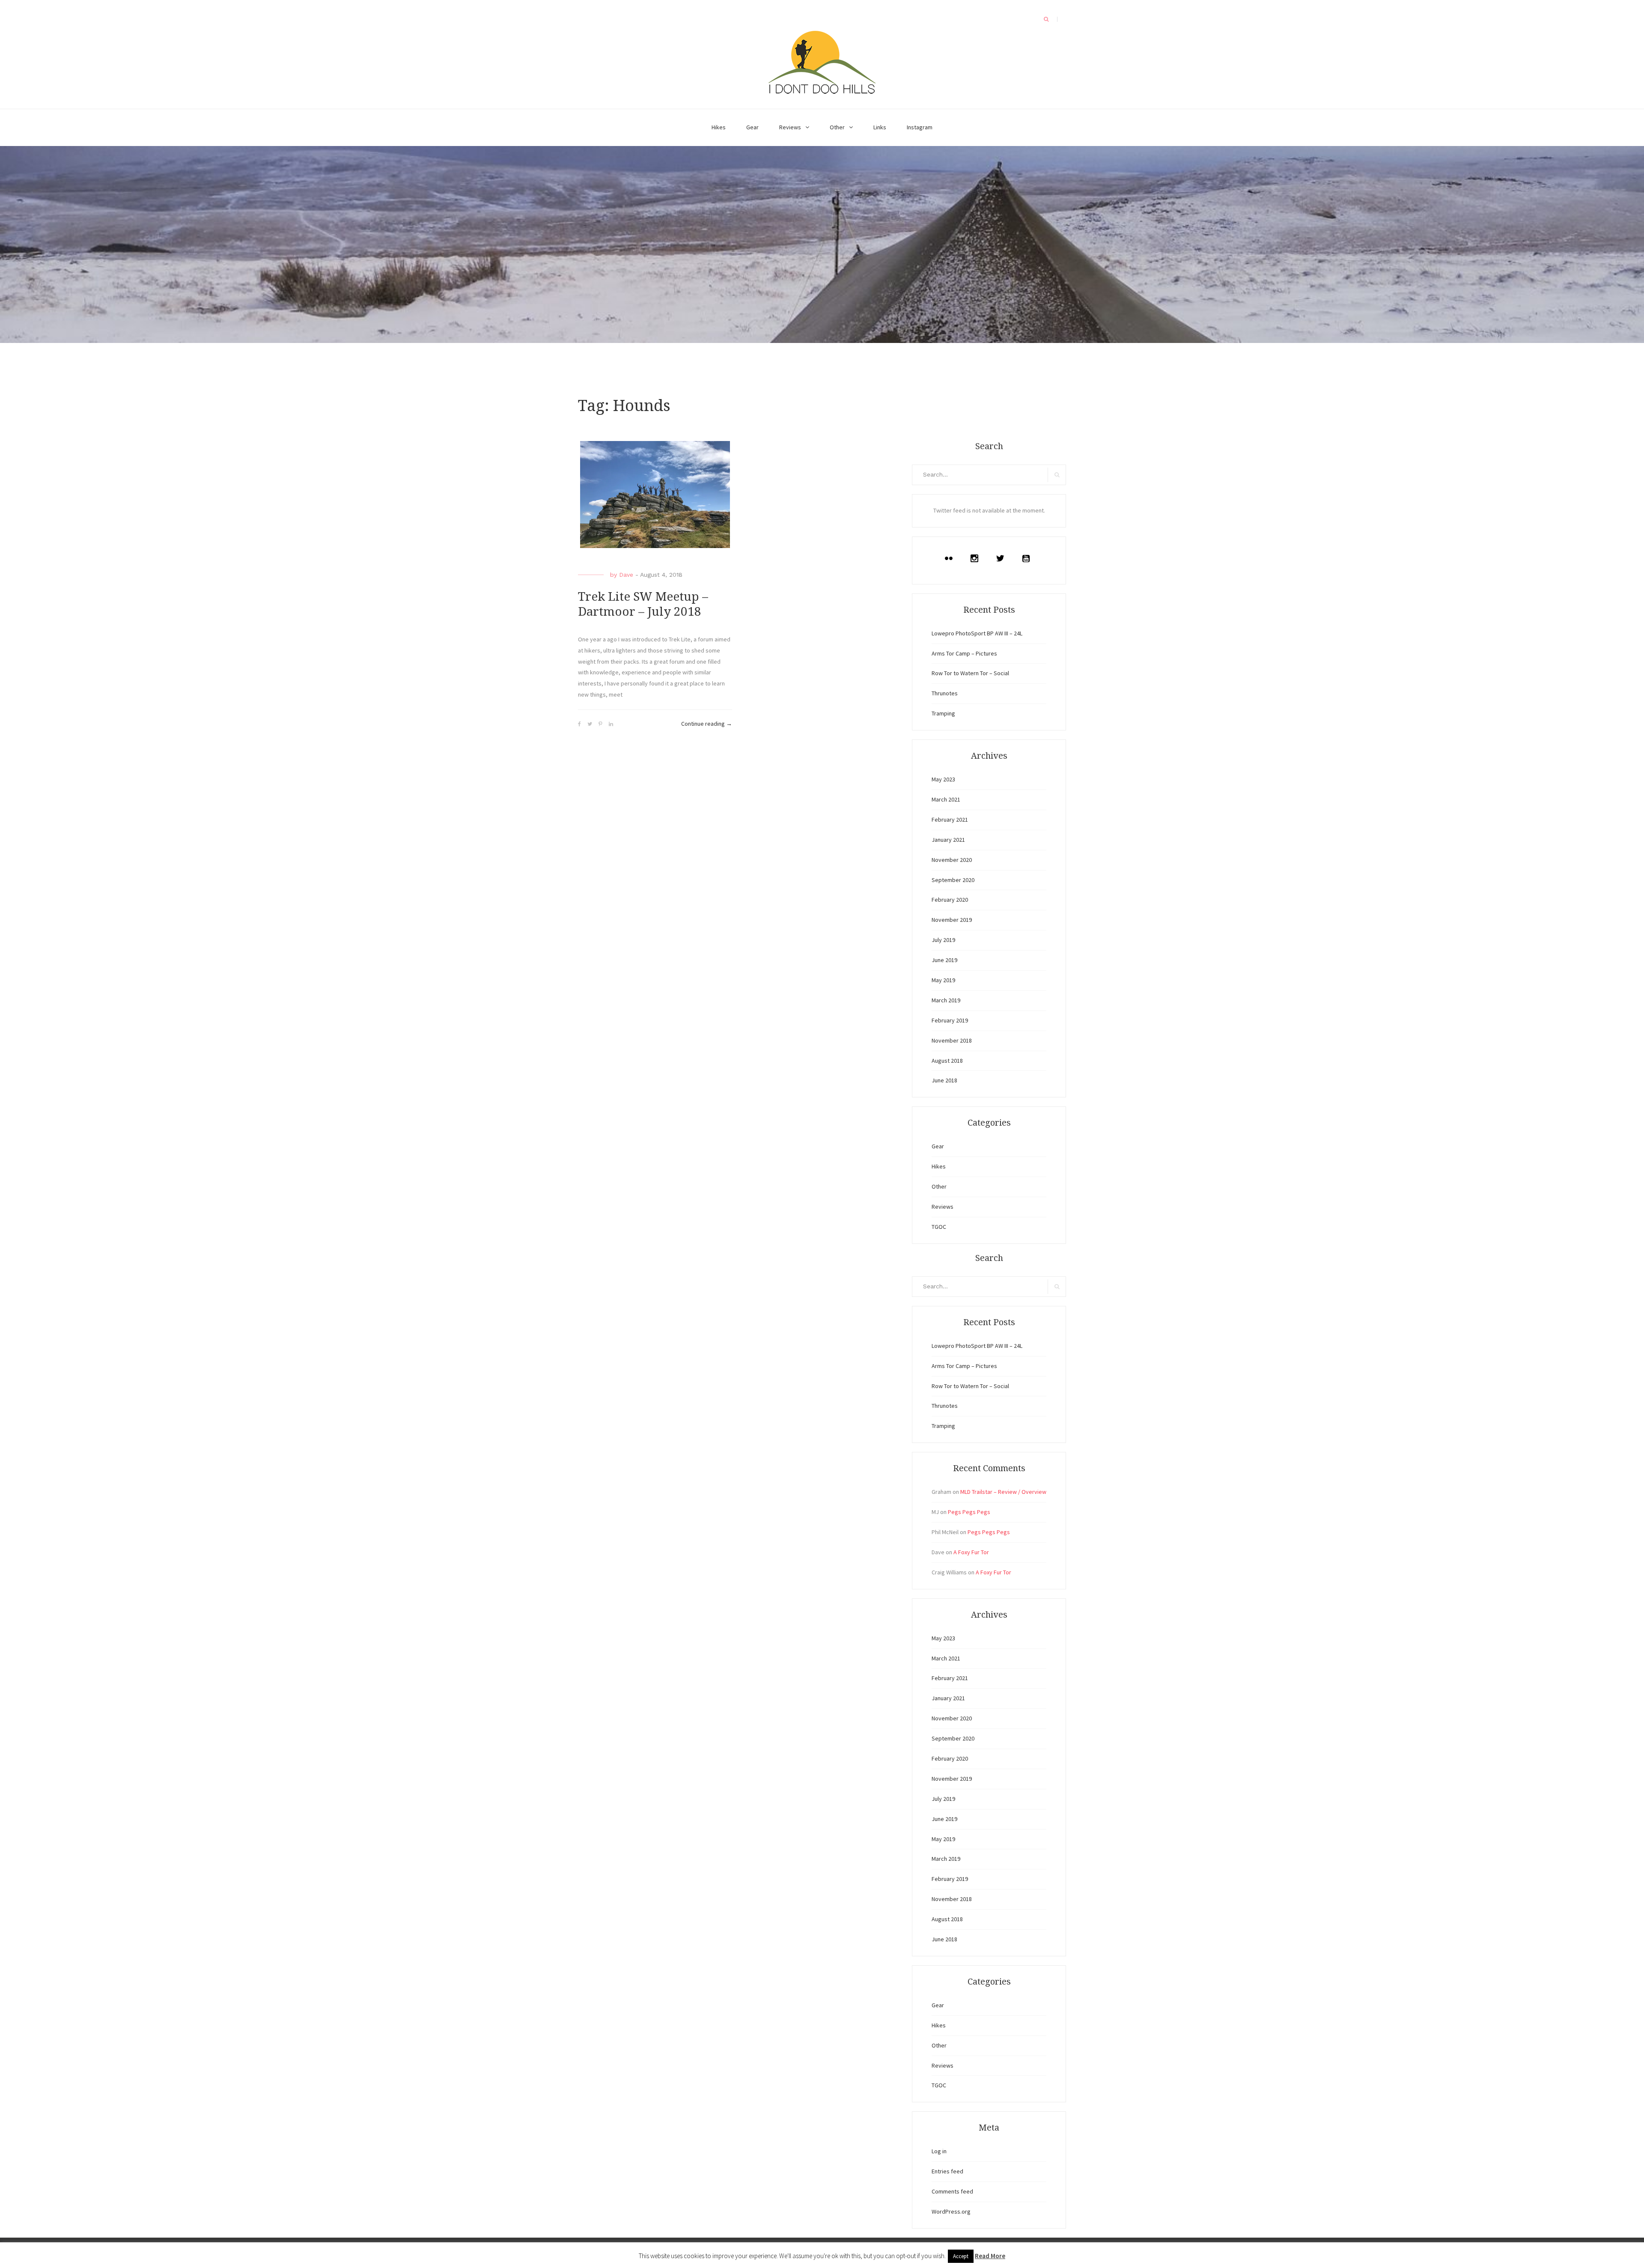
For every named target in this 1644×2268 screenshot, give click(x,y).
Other (837, 127)
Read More (990, 2256)
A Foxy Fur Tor (971, 1552)
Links (880, 127)
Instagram (920, 127)
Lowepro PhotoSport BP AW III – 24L (977, 633)
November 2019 (952, 920)
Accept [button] (961, 2256)
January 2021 (948, 840)
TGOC (939, 1227)
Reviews (790, 127)
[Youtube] (1028, 558)
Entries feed (947, 2171)
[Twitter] (1002, 558)
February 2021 (950, 820)
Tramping (943, 713)
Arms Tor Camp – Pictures (964, 653)
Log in (939, 2151)
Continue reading (707, 724)
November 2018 (952, 1040)
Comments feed (952, 2191)
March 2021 (946, 799)
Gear (752, 127)
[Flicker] (951, 558)
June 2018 (944, 1080)
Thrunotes (945, 693)
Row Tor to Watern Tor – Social (970, 673)
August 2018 (947, 1061)
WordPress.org (951, 2211)
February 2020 (950, 900)
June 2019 (944, 960)
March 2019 (946, 1000)
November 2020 (952, 860)
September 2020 (953, 880)
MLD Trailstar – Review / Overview (1003, 1492)
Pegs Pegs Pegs (969, 1512)
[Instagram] (977, 558)
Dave (626, 575)
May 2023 (943, 779)
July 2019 (943, 940)
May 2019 (943, 980)
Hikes (719, 127)
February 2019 (950, 1020)
